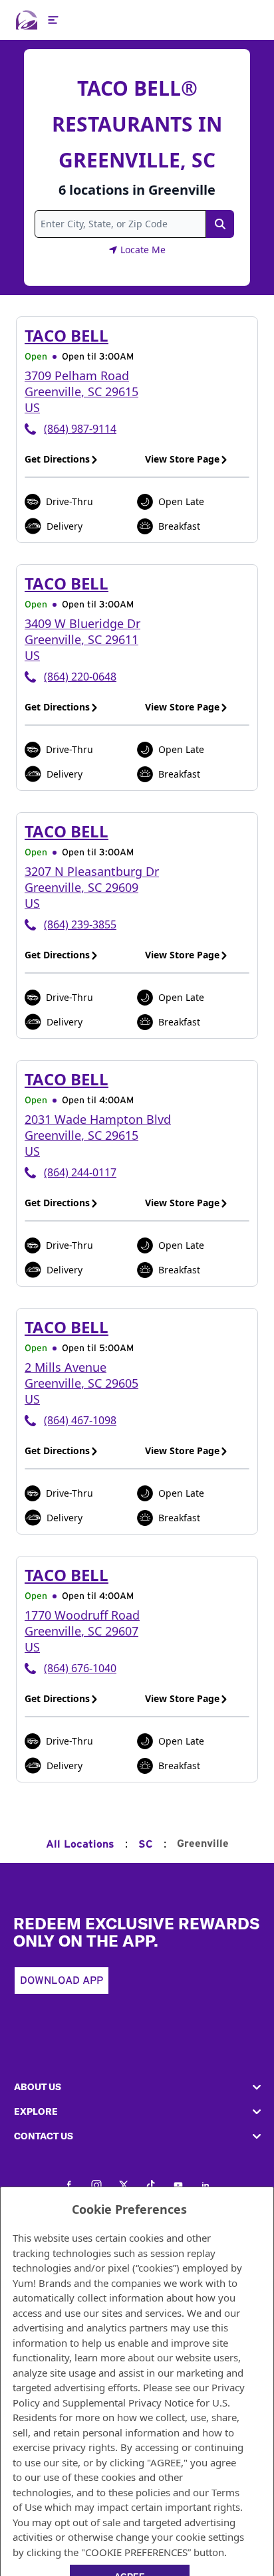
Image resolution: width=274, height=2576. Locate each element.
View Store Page (182, 459)
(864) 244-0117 (80, 1172)
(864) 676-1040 (80, 1668)
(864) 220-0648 (80, 677)
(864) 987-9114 (80, 429)
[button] (137, 2087)
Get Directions (57, 459)
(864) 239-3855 (80, 924)
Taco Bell (67, 335)
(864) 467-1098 (80, 1420)
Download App (62, 1981)
